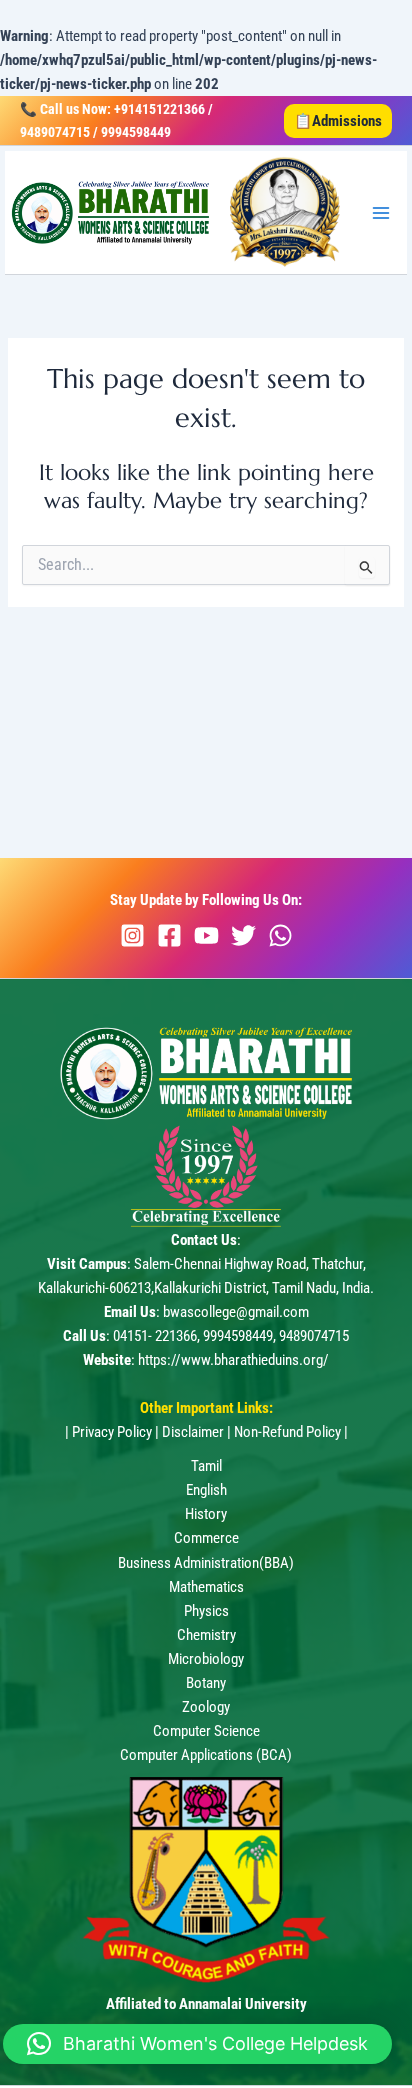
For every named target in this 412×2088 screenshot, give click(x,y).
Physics (206, 1611)
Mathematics (206, 1587)
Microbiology (206, 1659)
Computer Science (206, 1731)
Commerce (206, 1538)
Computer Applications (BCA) (206, 1755)
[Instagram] (132, 935)
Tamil (206, 1466)
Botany (206, 1683)
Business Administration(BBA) (206, 1563)
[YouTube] (206, 935)
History (206, 1514)
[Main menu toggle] (381, 213)
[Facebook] (169, 935)
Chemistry (206, 1635)
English (206, 1490)
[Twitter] (243, 935)
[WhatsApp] (280, 935)
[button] (338, 121)
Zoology (206, 1707)
